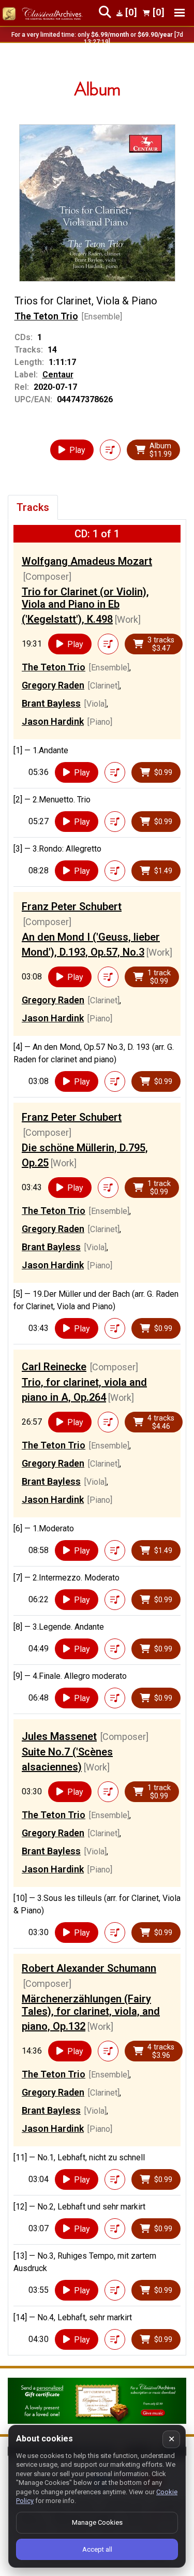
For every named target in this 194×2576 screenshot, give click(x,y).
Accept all (97, 2549)
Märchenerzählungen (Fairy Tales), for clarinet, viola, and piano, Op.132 (91, 2013)
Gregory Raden (53, 685)
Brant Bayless (51, 703)
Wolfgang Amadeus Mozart (87, 561)
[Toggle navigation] (180, 13)
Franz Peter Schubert (72, 906)
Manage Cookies (97, 2522)
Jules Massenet (59, 1736)
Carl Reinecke (54, 1367)
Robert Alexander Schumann (89, 1968)
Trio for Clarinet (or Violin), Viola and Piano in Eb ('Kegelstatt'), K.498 (85, 605)
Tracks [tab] (33, 507)
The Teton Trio (46, 316)
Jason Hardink (53, 721)
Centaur (58, 375)
